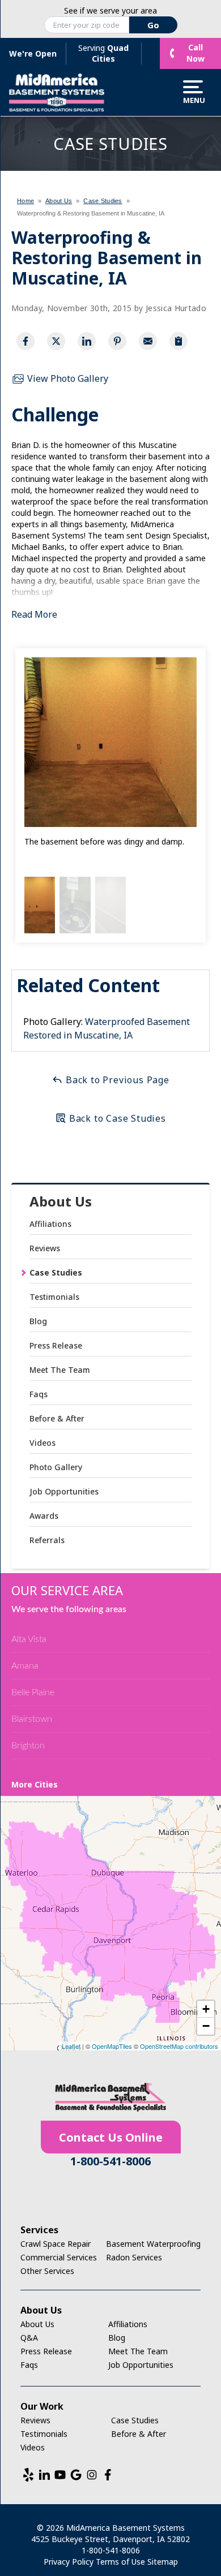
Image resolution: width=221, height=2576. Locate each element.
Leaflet (71, 2046)
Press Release (56, 1345)
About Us (61, 1202)
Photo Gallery (56, 1467)
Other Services (47, 2271)
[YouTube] (60, 2475)
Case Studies (56, 1272)
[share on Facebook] (25, 341)
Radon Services (134, 2257)
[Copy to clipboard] (178, 341)
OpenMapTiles (112, 2046)
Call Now (195, 53)
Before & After (57, 1418)
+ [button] (206, 2009)
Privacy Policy (69, 2562)
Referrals (47, 1540)
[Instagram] (92, 2475)
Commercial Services (59, 2257)
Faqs (39, 1394)
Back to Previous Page (116, 1080)
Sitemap (163, 2562)
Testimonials (54, 1297)
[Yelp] (28, 2475)
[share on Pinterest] (117, 341)
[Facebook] (108, 2475)
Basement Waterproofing (153, 2244)
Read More (34, 614)
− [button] (206, 2026)
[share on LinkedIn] (87, 341)
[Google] (76, 2475)
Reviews (45, 1248)
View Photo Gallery (67, 378)
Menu (193, 100)
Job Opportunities (64, 1491)
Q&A (29, 2338)
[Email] (148, 341)
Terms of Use (120, 2562)
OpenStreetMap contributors (179, 2046)
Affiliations (50, 1224)
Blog (38, 1321)
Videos (42, 1443)
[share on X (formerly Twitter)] (56, 341)
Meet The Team (60, 1370)
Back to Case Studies (116, 1118)
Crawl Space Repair (56, 2244)
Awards (44, 1516)
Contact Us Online (111, 2137)
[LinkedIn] (44, 2475)
